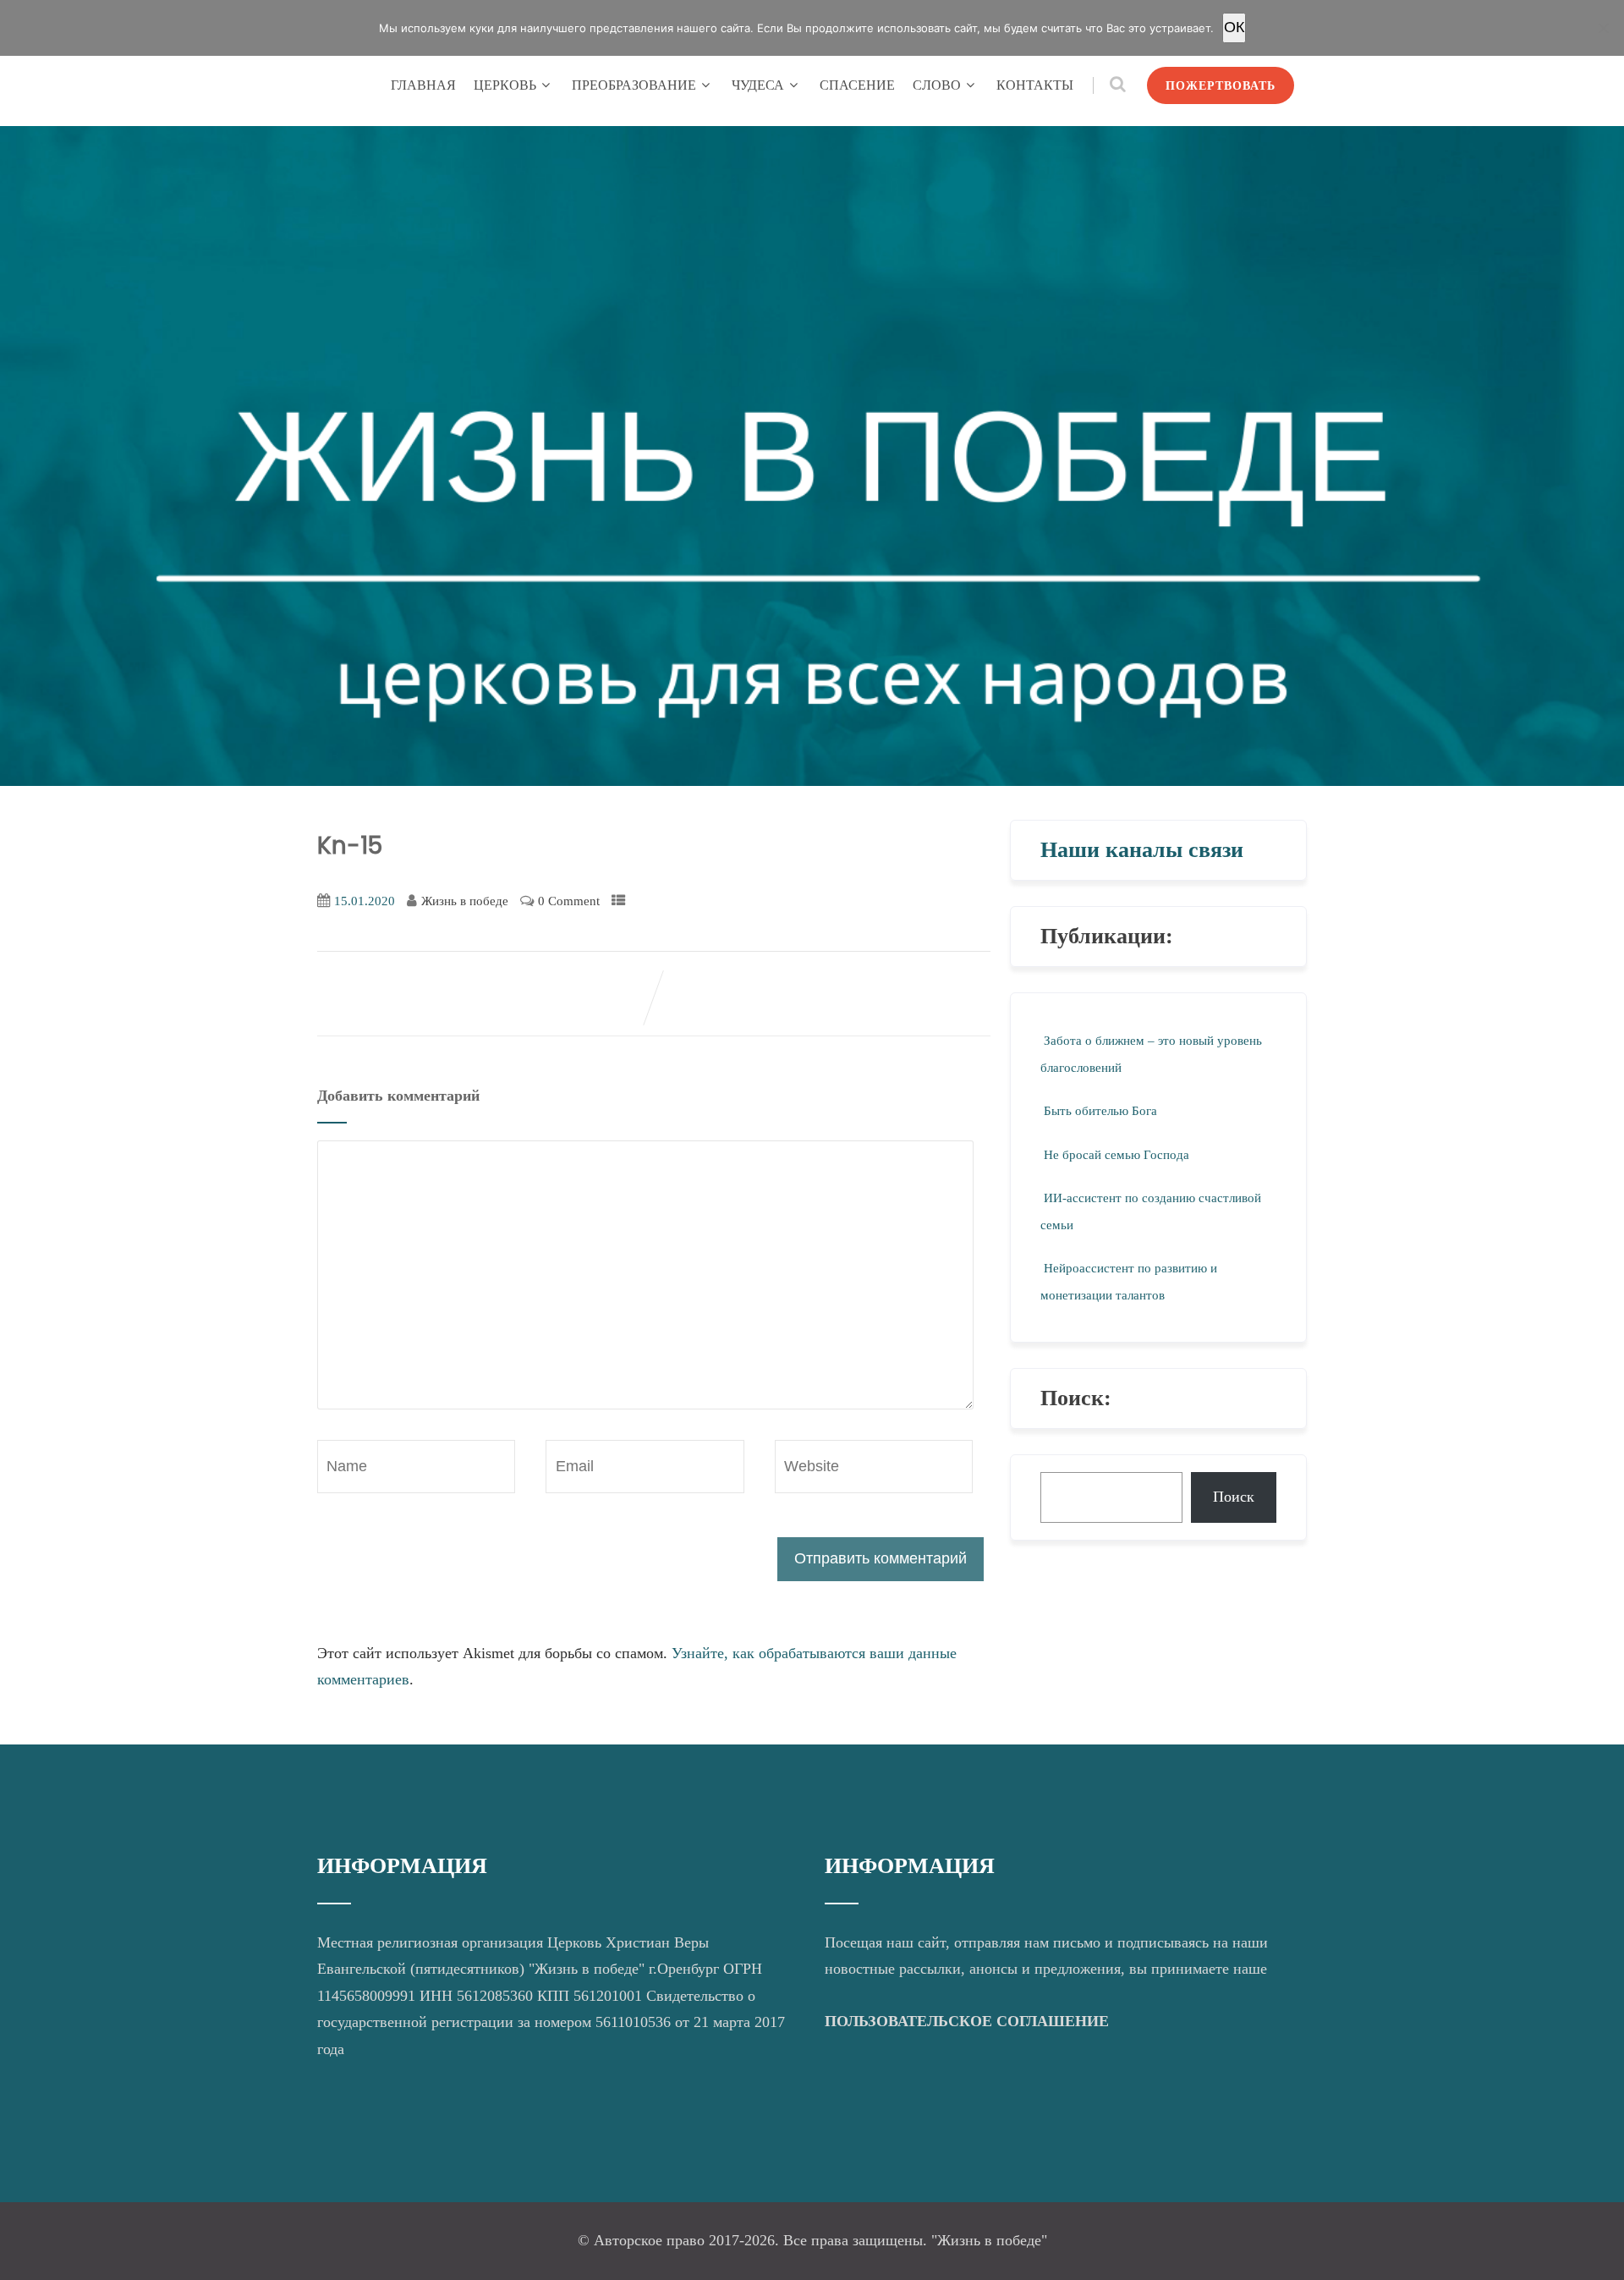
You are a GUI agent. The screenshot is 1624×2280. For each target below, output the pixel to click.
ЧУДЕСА (758, 85)
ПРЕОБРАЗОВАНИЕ (634, 85)
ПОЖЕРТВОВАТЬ (1221, 85)
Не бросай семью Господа (1116, 1155)
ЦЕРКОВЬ (505, 85)
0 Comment (569, 901)
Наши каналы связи (1142, 850)
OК (1234, 27)
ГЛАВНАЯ (423, 85)
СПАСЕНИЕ (857, 85)
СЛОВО (937, 85)
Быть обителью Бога (1100, 1111)
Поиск (1234, 1497)
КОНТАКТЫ (1035, 85)
